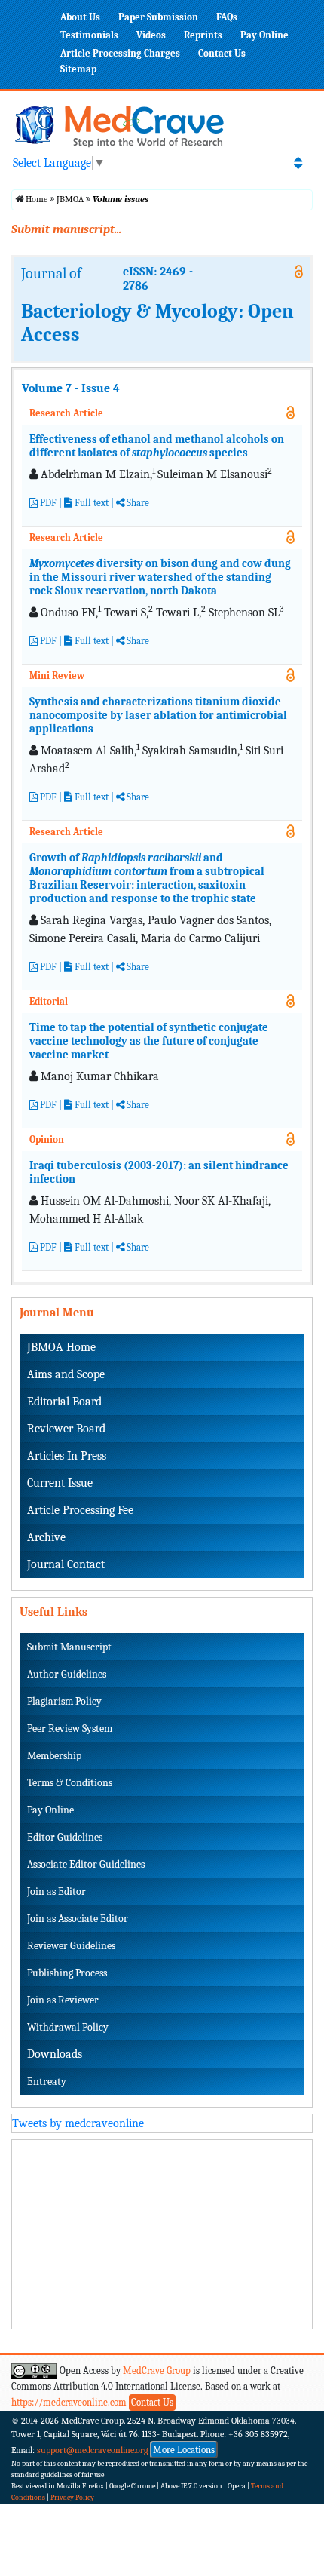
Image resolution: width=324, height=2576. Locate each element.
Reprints (203, 35)
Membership (54, 1756)
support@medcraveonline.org (93, 2450)
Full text (90, 503)
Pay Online (264, 35)
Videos (151, 35)
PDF (47, 503)
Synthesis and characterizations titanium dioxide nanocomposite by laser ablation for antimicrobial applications (158, 715)
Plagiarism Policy (64, 1701)
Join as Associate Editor (78, 1919)
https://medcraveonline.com (70, 2402)
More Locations (184, 2450)
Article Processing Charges (120, 53)
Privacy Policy (72, 2498)
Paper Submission (158, 17)
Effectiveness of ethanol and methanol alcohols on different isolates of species (157, 446)
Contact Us (222, 53)
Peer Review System (70, 1729)
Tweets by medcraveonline (78, 2123)
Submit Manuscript (69, 1647)
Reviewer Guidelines (71, 1946)
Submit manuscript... (66, 229)
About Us (80, 17)
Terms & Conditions (70, 1783)
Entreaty (47, 2082)
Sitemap (78, 69)
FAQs (227, 17)
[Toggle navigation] (298, 163)
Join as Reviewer (63, 2000)
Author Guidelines (67, 1674)
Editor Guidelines (65, 1837)
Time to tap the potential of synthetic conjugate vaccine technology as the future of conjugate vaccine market (149, 1041)
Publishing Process (67, 1973)
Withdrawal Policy (68, 2027)
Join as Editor (57, 1891)
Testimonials (89, 35)
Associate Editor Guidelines (86, 1864)
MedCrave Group (157, 2370)
